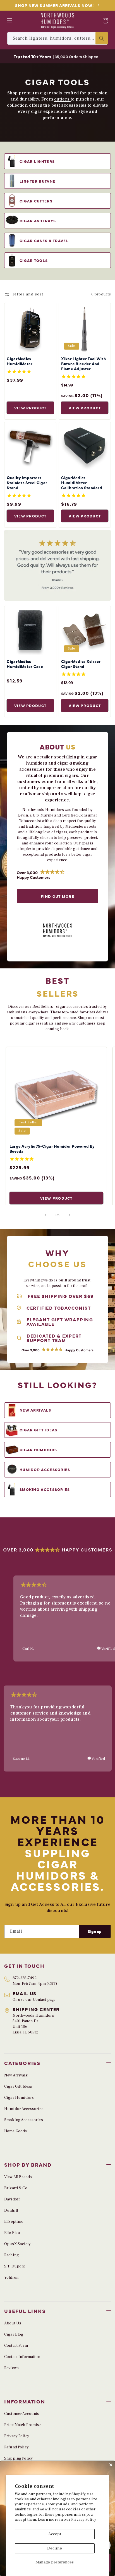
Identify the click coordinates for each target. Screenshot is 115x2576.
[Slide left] (45, 1215)
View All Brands (18, 2177)
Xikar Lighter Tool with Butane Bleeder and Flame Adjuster (83, 364)
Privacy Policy (84, 2520)
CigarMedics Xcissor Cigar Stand (81, 664)
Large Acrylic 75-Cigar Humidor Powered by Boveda (52, 1149)
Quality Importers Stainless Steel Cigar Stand (27, 483)
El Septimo (14, 2222)
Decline (55, 2548)
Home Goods (15, 2131)
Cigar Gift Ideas (18, 2086)
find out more (57, 896)
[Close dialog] (111, 2465)
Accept (55, 2534)
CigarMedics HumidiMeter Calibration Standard (82, 483)
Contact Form (16, 2346)
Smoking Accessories (24, 2120)
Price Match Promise (23, 2425)
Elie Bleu (12, 2233)
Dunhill (11, 2210)
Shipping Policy (19, 2458)
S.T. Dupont (15, 2266)
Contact (40, 2000)
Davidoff (12, 2199)
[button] (10, 21)
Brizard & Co (16, 2188)
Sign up (95, 1931)
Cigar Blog (14, 2334)
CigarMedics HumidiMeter (20, 361)
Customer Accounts (22, 2414)
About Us (13, 2323)
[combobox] (57, 38)
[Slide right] (70, 1215)
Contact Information (22, 2357)
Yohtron (11, 2277)
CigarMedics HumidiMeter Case (25, 664)
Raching (11, 2255)
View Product (30, 408)
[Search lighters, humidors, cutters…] (102, 38)
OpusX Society (17, 2244)
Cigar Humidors (19, 2098)
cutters (62, 99)
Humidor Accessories (24, 2109)
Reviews (11, 2368)
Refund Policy (16, 2447)
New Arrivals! (16, 2075)
